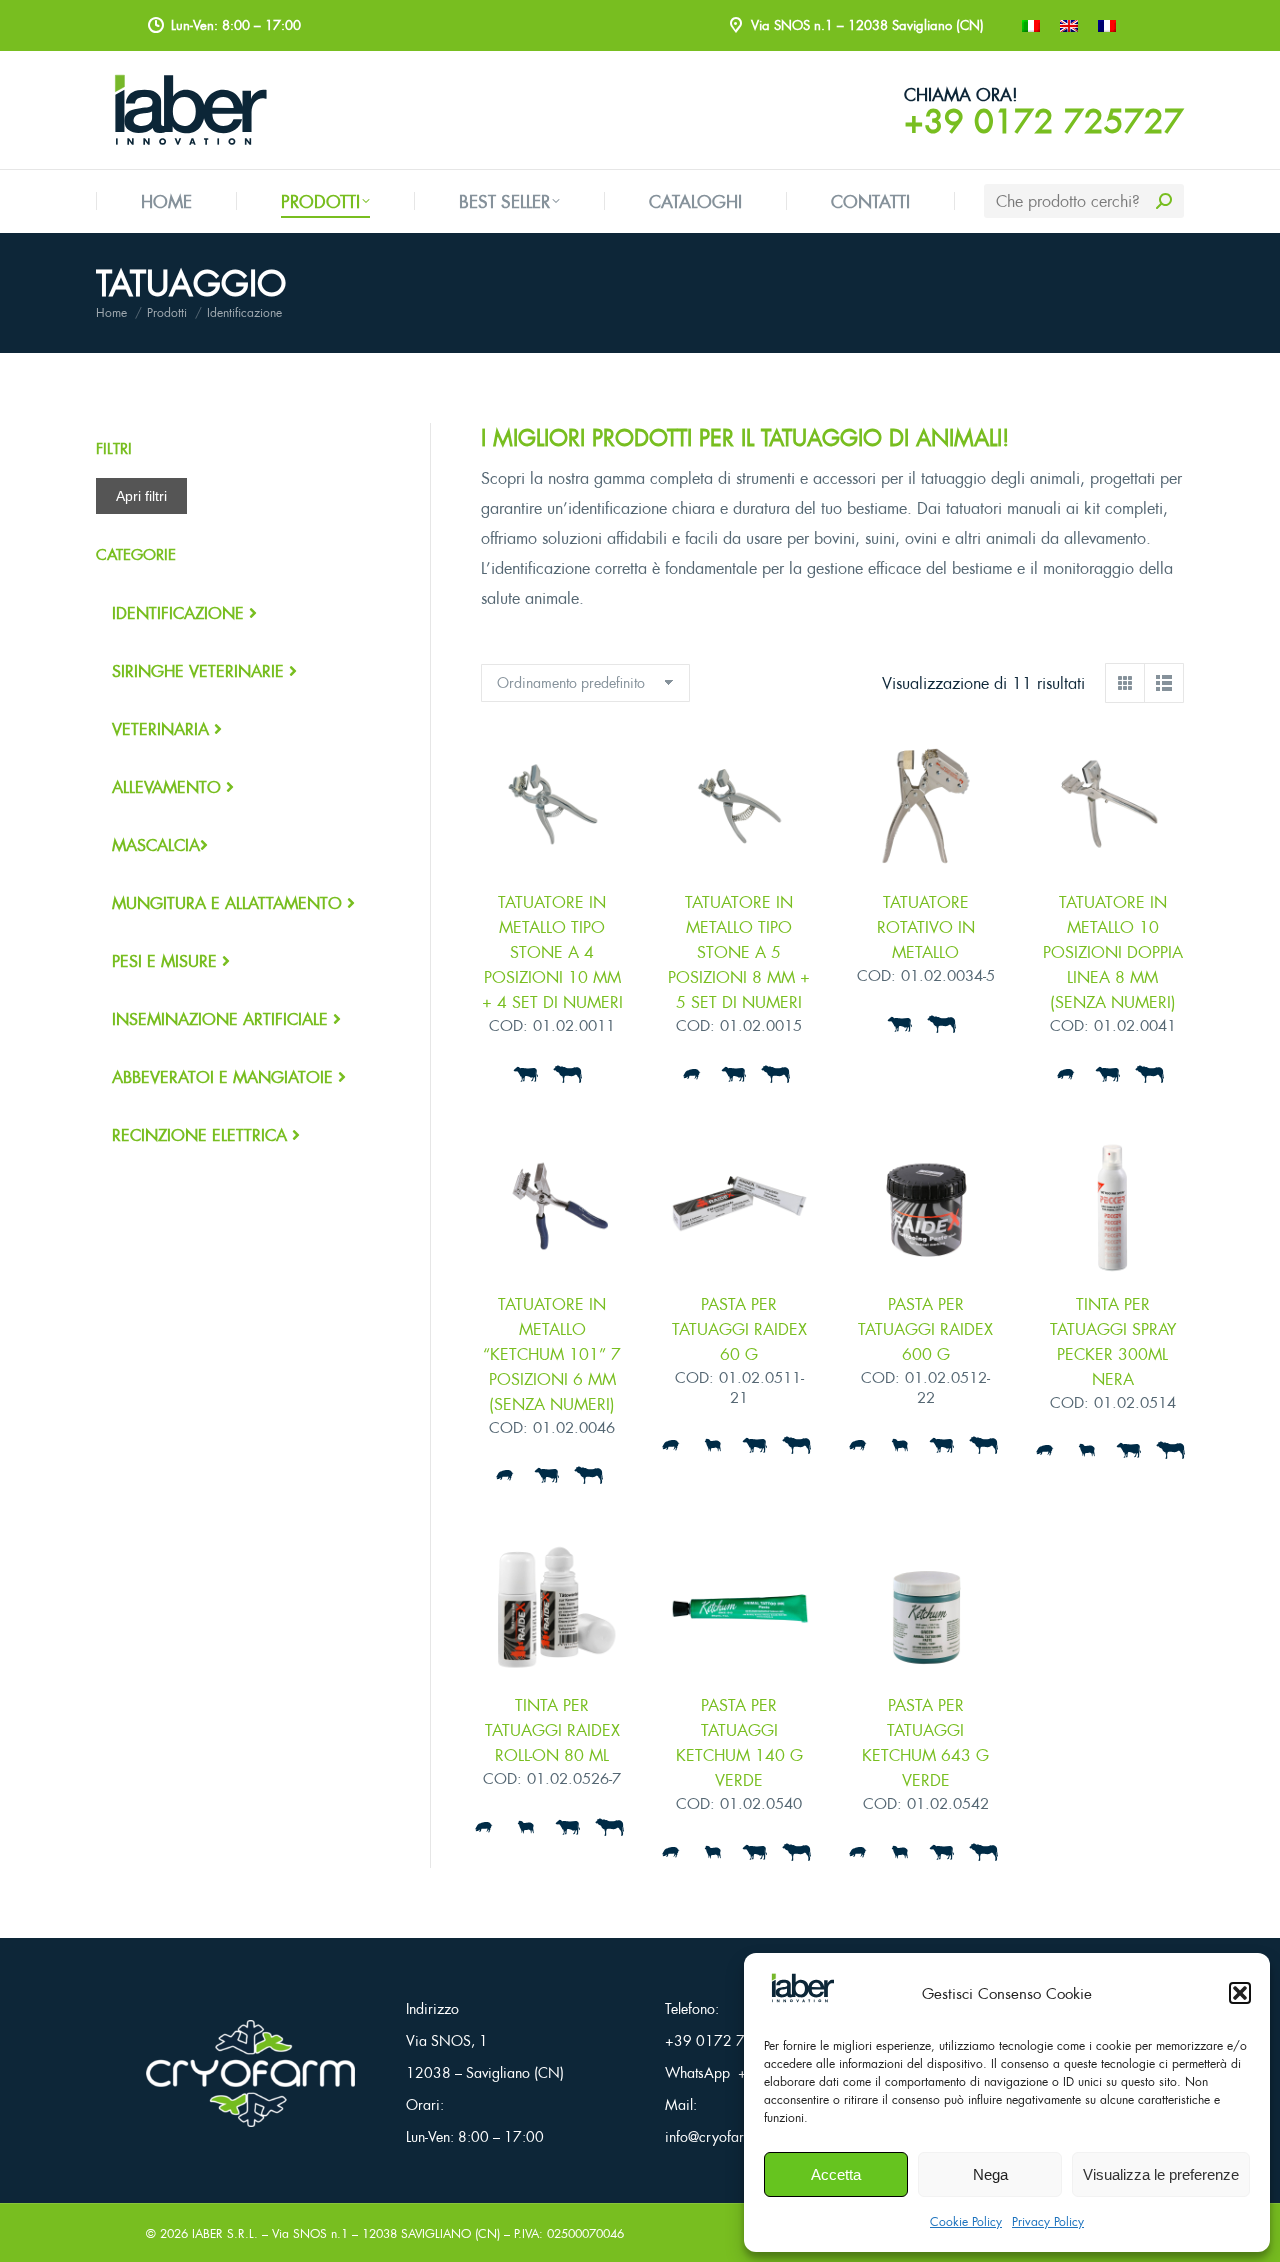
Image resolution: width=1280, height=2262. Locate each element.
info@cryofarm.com (725, 2136)
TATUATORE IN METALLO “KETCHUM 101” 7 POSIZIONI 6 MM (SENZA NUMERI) (552, 1354)
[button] (1240, 1993)
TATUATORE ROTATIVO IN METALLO (926, 927)
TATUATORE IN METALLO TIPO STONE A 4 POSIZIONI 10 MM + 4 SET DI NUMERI (552, 952)
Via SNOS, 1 (447, 2040)
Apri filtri (141, 496)
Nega (990, 2174)
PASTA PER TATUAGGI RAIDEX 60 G (739, 1329)
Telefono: (692, 2008)
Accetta (836, 2174)
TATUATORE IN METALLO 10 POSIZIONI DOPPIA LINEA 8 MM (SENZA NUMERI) (1113, 952)
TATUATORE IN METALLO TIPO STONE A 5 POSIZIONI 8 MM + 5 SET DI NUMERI (739, 952)
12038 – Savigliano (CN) (485, 2072)
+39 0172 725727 (1044, 121)
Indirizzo (432, 2008)
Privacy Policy (1048, 2221)
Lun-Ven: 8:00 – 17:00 (475, 2136)
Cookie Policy (966, 2221)
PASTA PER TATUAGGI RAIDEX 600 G (925, 1329)
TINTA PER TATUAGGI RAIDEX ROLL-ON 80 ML (552, 1730)
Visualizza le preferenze (1161, 2174)
